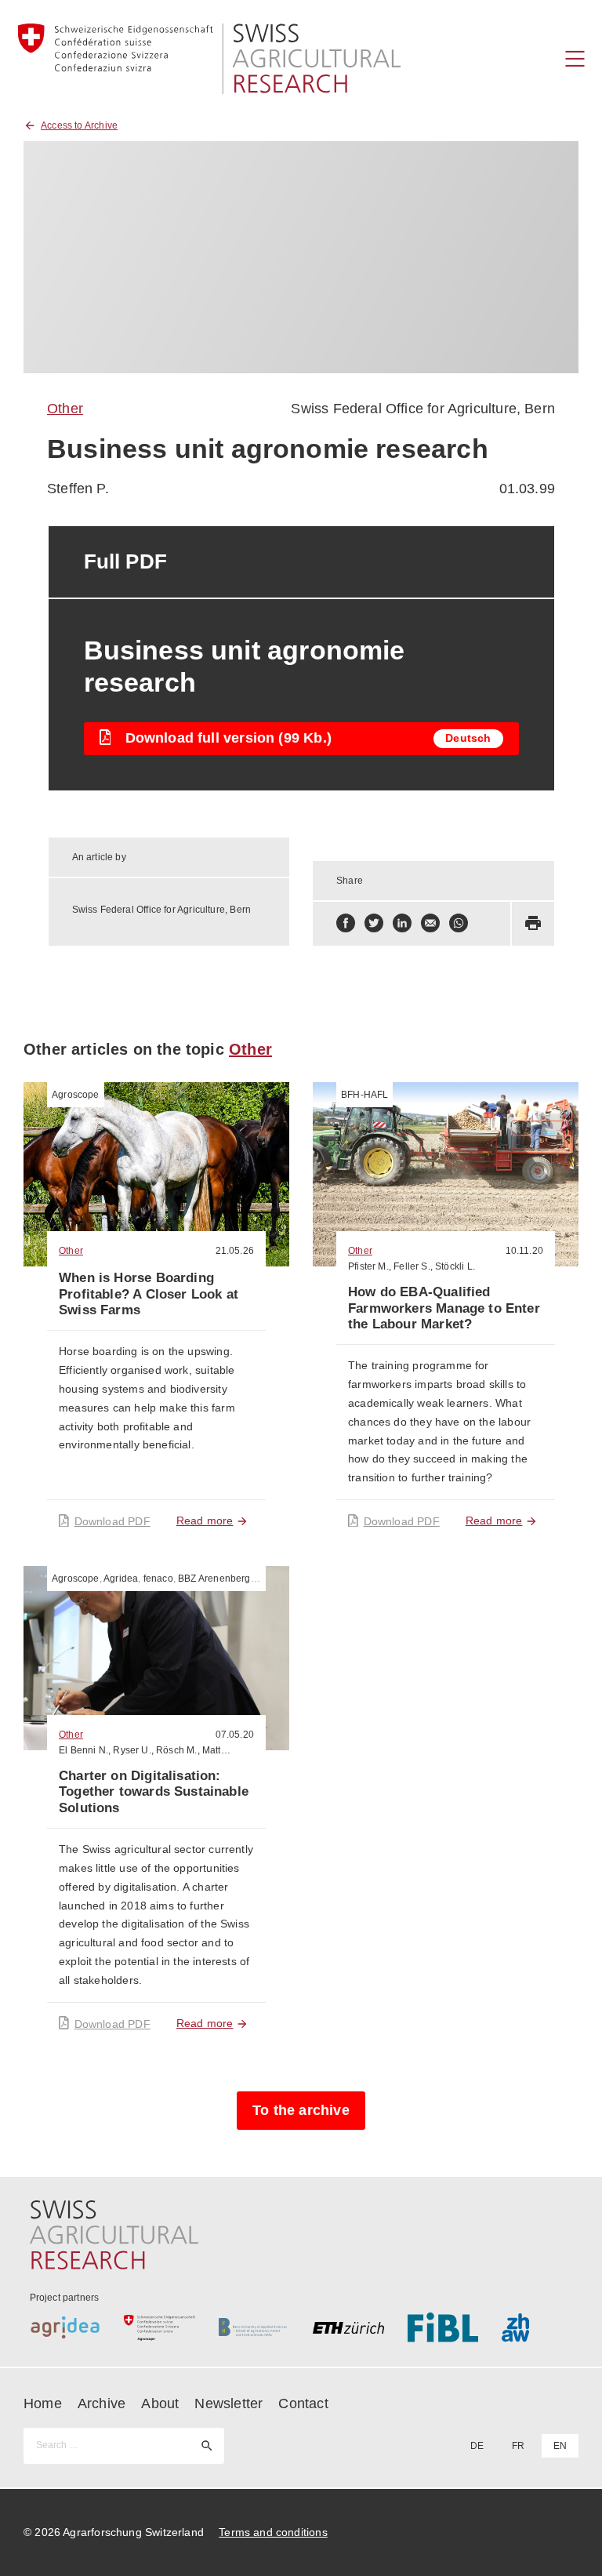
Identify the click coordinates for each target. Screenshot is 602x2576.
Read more (205, 1521)
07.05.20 (235, 1735)
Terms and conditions (273, 2532)
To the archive (301, 2110)
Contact (303, 2403)
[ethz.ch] (348, 2327)
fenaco (158, 1579)
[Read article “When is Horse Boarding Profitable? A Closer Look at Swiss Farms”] (156, 1174)
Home (43, 2403)
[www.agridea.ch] (65, 2327)
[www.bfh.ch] (254, 2327)
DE (477, 2446)
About (160, 2403)
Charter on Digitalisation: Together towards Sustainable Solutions (154, 1792)
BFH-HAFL (364, 1095)
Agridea (121, 1579)
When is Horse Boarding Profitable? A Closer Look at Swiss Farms (149, 1294)
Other (65, 409)
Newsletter (228, 2403)
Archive (102, 2403)
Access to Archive (79, 125)
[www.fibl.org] (443, 2327)
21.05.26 (235, 1251)
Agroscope (76, 1095)
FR (518, 2446)
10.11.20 (524, 1251)
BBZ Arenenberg (214, 1579)
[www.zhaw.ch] (537, 2327)
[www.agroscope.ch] (160, 2327)
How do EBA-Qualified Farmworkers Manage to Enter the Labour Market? (444, 1308)
